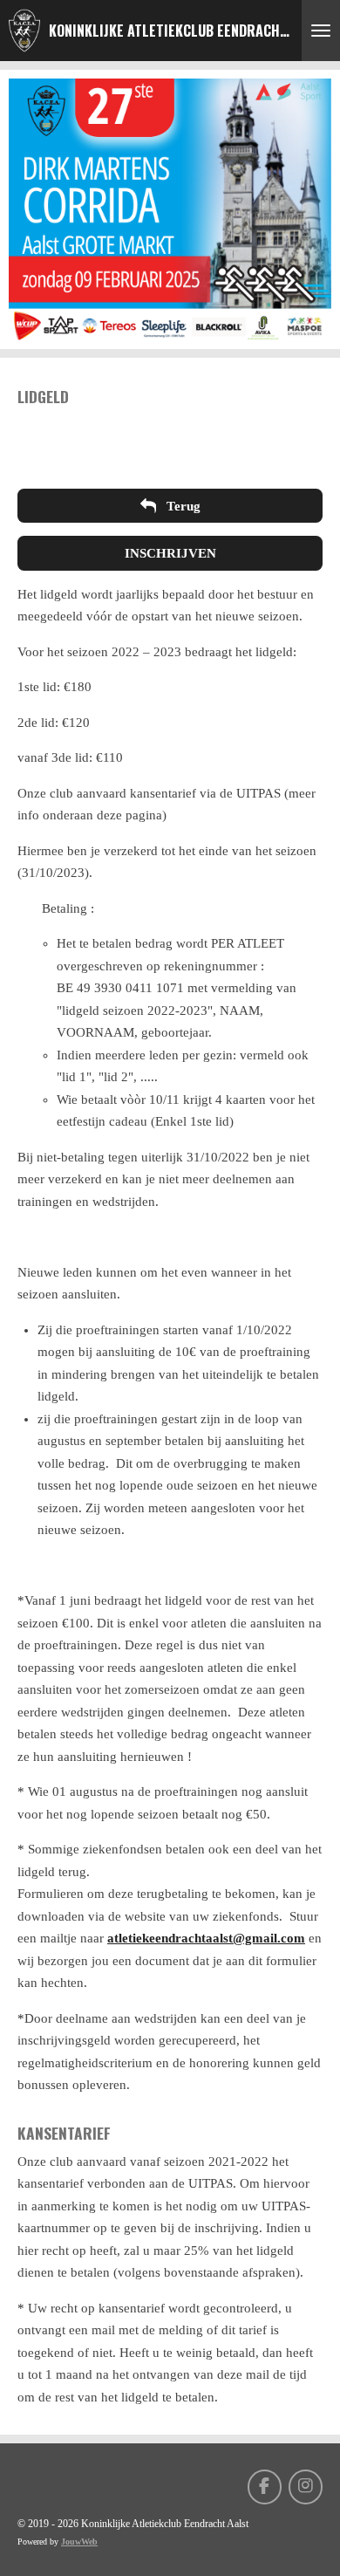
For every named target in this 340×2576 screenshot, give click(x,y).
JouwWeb (79, 2542)
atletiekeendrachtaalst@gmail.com (206, 1938)
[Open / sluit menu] (321, 31)
